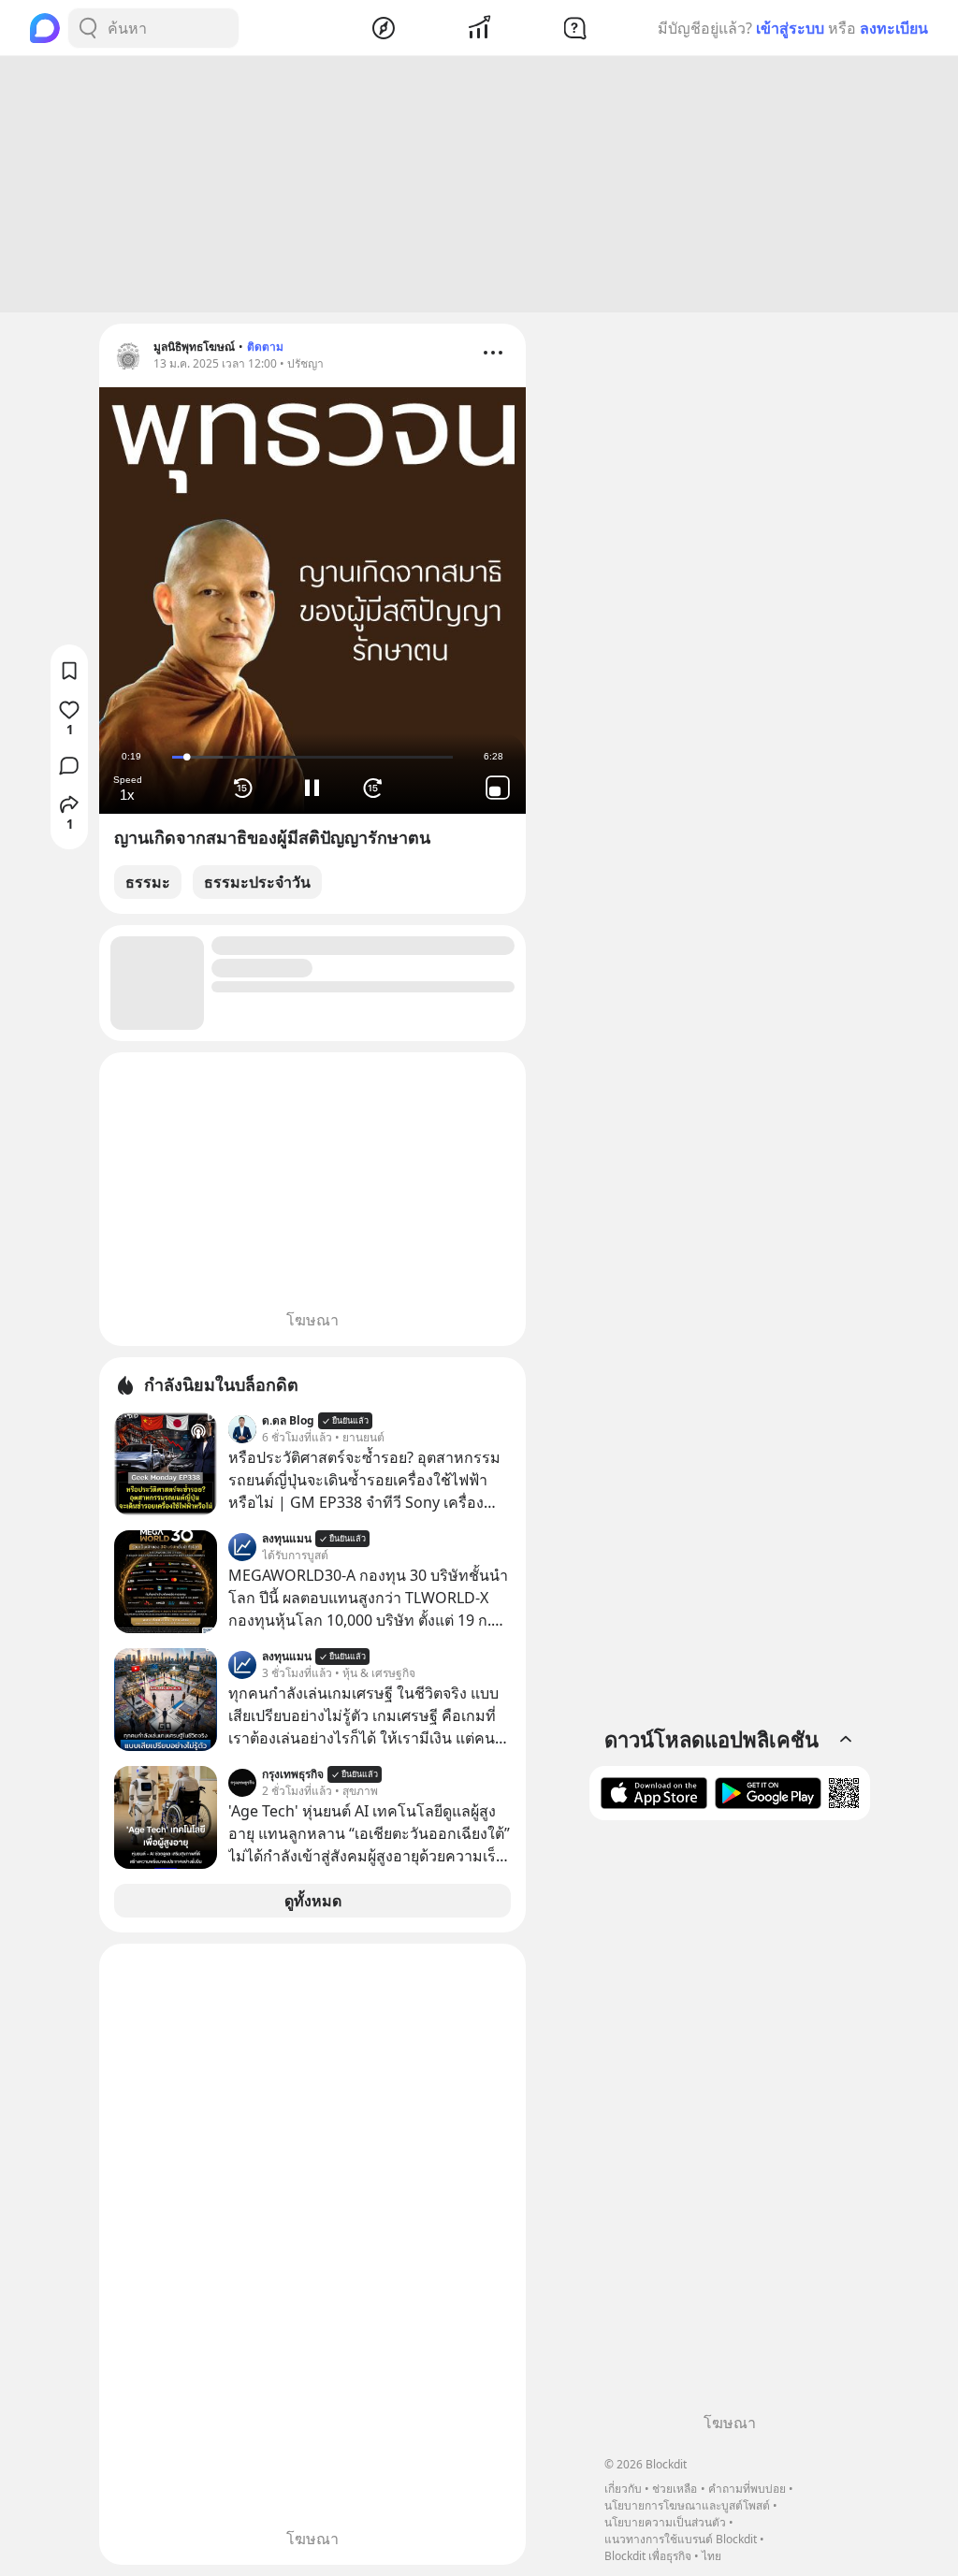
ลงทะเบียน (894, 28)
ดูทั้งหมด (313, 1901)
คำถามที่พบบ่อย (747, 2489)
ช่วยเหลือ (675, 2489)
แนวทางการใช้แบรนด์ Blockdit (681, 2539)
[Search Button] (88, 28)
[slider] (312, 757)
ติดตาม (265, 347)
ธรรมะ (148, 882)
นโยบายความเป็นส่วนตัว (665, 2522)
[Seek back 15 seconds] (247, 788)
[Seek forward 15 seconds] (378, 788)
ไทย (711, 2556)
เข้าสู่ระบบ (790, 28)
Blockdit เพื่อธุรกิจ (648, 2556)
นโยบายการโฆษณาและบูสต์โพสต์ (687, 2505)
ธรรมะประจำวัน (257, 882)
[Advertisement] (479, 184)
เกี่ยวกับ (623, 2489)
